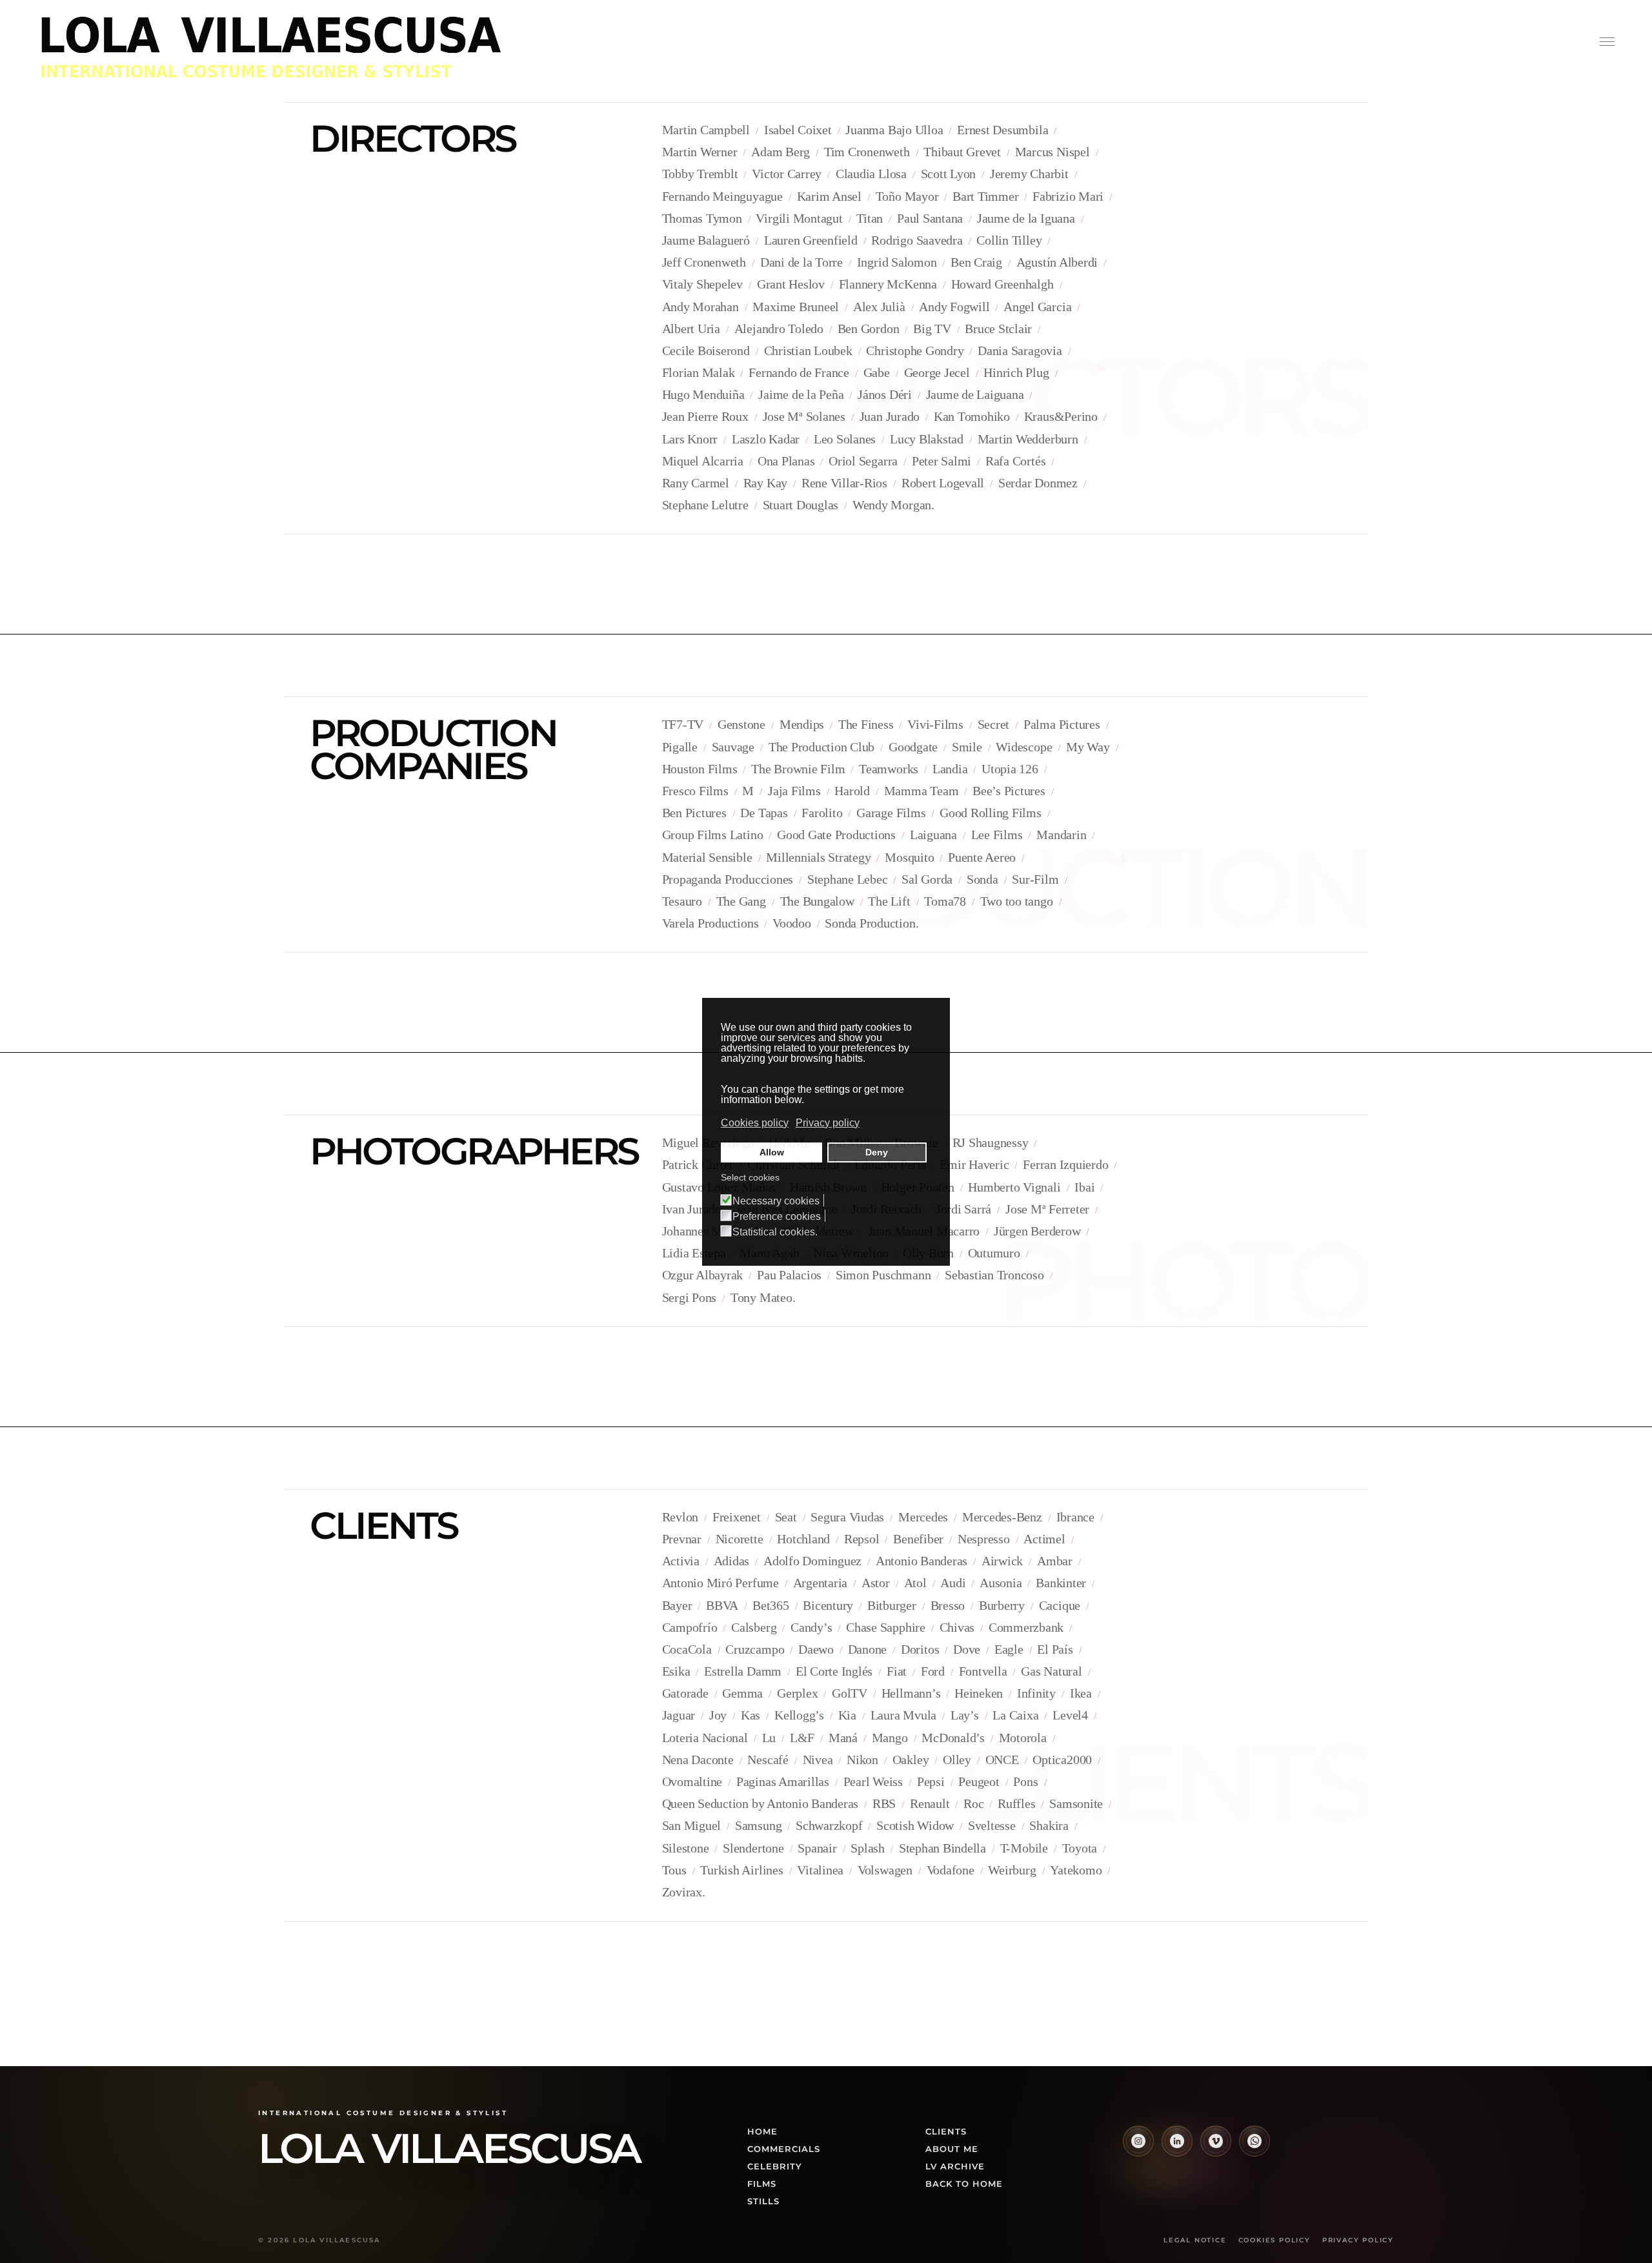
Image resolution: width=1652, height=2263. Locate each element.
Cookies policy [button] (755, 1123)
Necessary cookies (776, 1201)
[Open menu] (1607, 41)
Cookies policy (1274, 2240)
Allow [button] (772, 1152)
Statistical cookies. (775, 1232)
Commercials (784, 2149)
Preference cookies (777, 1217)
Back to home (964, 2184)
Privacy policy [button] (828, 1123)
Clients (946, 2131)
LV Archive (955, 2166)
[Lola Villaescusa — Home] (297, 46)
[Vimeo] (1216, 2141)
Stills (763, 2201)
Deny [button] (877, 1152)
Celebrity (775, 2166)
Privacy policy (1358, 2240)
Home (762, 2131)
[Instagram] (1138, 2141)
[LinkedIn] (1177, 2141)
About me (952, 2149)
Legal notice (1195, 2240)
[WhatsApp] (1254, 2141)
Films (762, 2184)
